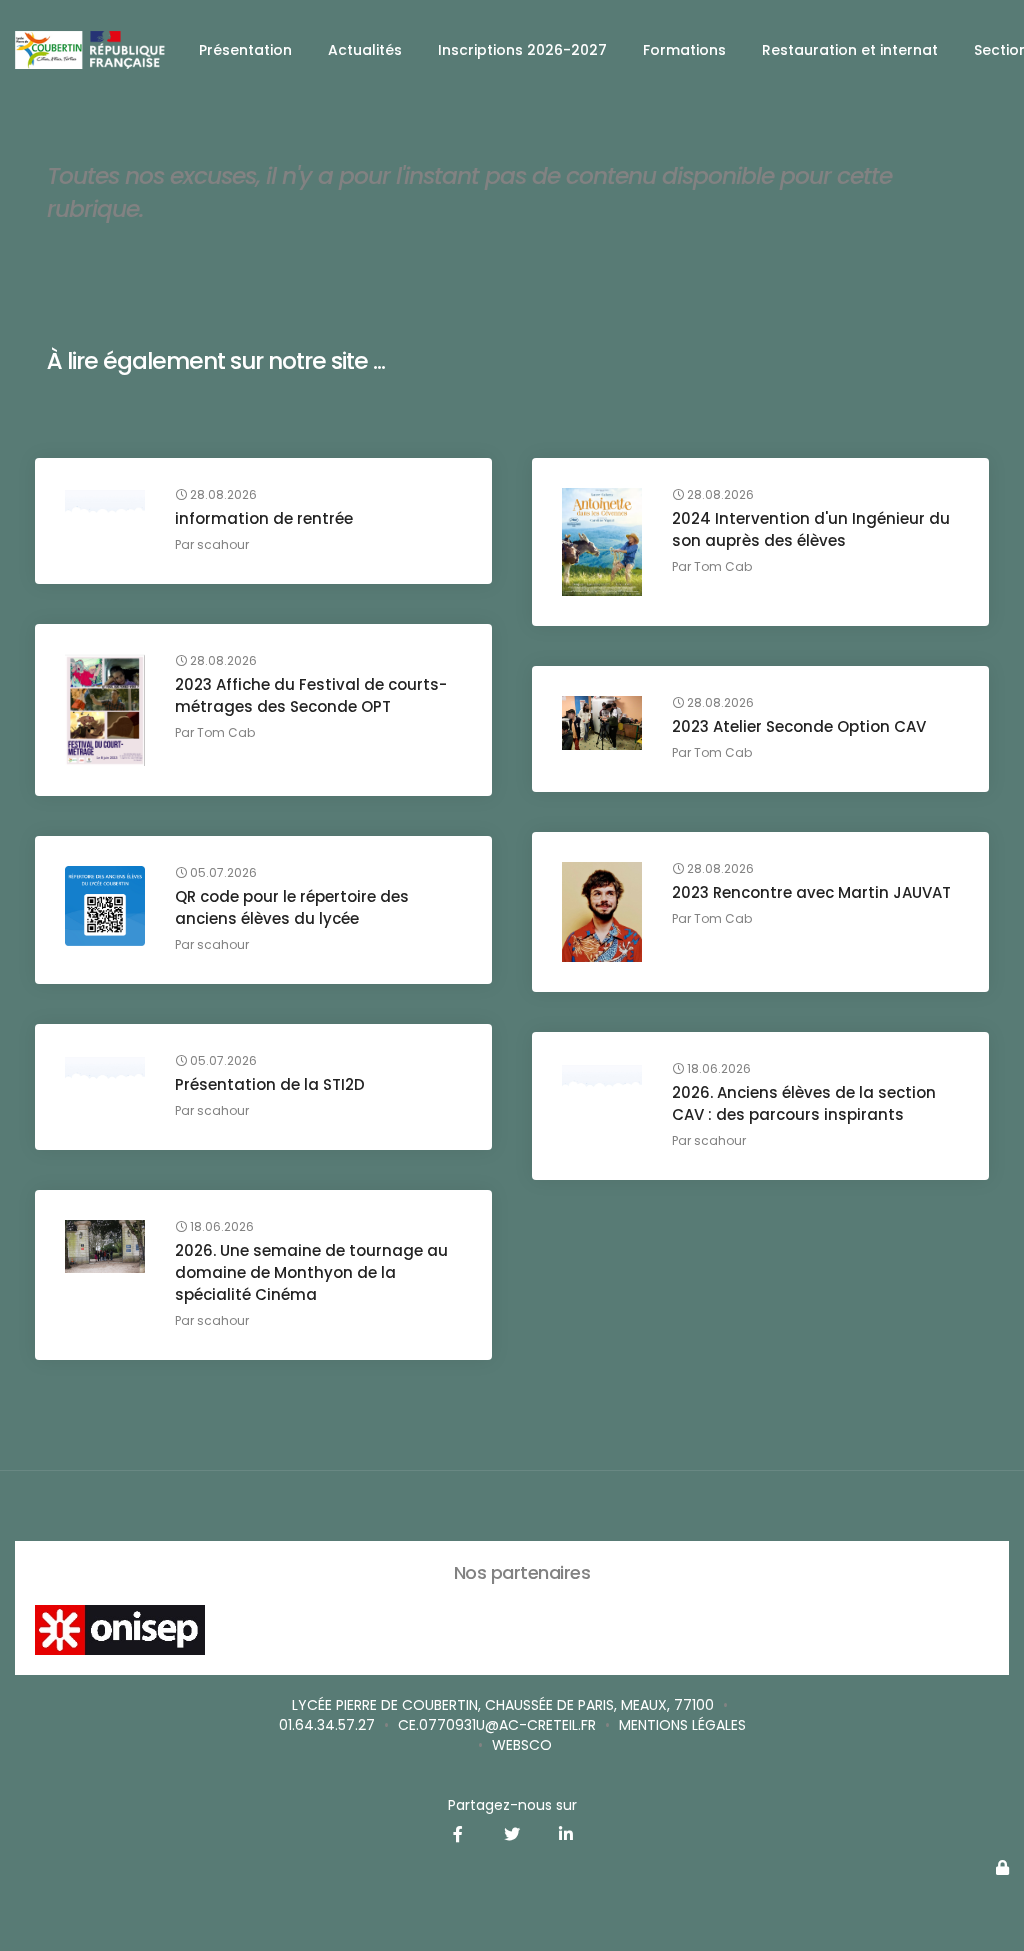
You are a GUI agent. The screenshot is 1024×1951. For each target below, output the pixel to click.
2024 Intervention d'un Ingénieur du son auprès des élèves (811, 529)
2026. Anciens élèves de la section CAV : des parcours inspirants (804, 1103)
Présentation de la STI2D (270, 1084)
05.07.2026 (222, 873)
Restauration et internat (850, 50)
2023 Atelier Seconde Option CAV (799, 726)
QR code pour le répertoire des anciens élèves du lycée (292, 907)
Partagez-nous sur (512, 1805)
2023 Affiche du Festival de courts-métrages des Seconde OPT (311, 695)
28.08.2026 (222, 495)
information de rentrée (264, 518)
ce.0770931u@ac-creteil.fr (497, 1725)
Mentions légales (682, 1725)
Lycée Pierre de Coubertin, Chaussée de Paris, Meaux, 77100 (503, 1705)
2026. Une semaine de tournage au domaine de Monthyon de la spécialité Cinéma (311, 1272)
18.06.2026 (717, 1069)
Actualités (365, 50)
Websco (522, 1745)
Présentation (245, 50)
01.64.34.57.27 (327, 1725)
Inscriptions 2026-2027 (522, 50)
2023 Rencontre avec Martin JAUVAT (811, 892)
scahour (223, 544)
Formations (684, 50)
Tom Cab (723, 566)
